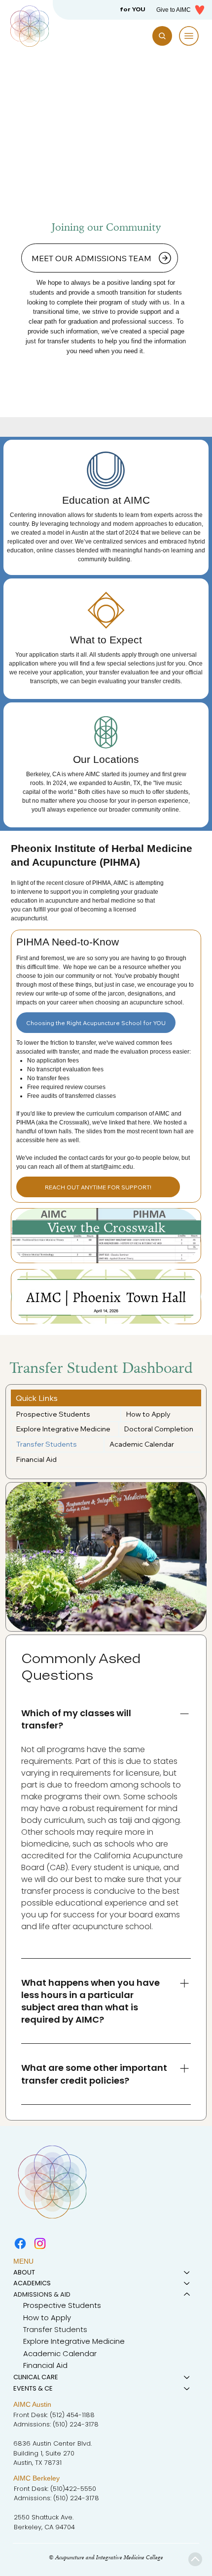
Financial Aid (45, 2365)
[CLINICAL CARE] (187, 2377)
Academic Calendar (60, 2353)
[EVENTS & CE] (187, 2389)
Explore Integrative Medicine (74, 2341)
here (144, 1122)
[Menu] (189, 36)
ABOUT (24, 2272)
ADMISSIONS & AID (42, 2294)
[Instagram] (40, 2243)
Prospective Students (62, 2305)
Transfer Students (55, 2329)
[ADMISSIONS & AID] (187, 2295)
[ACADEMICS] (187, 2283)
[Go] (195, 2560)
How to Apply (47, 2318)
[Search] (162, 36)
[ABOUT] (187, 2273)
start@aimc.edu (112, 1167)
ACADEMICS (32, 2283)
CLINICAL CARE (36, 2377)
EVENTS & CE (33, 2388)
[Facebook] (20, 2243)
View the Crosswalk (106, 1227)
